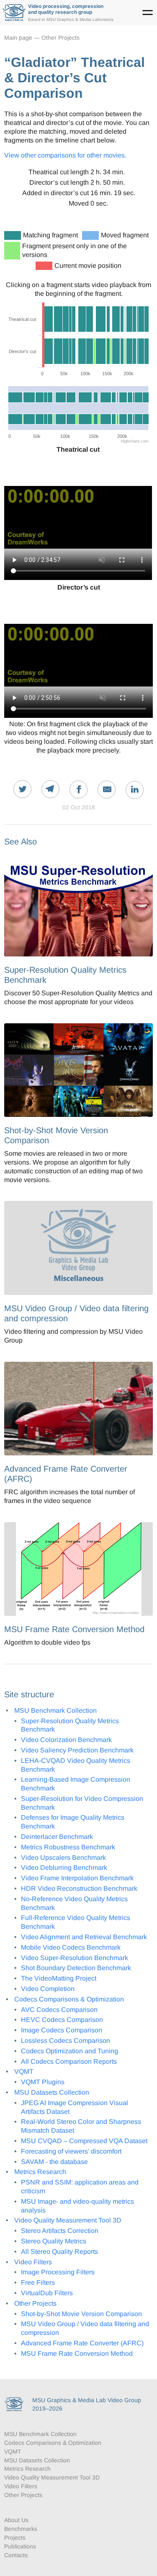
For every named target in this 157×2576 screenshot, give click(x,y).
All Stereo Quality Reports (59, 2252)
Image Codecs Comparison (62, 2030)
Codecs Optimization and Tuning (69, 2051)
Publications (20, 2546)
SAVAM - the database (54, 2162)
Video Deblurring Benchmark (64, 1868)
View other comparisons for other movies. (65, 155)
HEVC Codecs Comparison (62, 2020)
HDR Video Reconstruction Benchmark (79, 1888)
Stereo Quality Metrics (54, 2241)
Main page (18, 38)
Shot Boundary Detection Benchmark (76, 1968)
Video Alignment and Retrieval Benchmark (84, 1937)
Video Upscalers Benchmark (63, 1858)
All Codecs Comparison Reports (69, 2061)
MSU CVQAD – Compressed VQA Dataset (84, 2141)
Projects (15, 2538)
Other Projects (60, 38)
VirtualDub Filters (47, 2293)
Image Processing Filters (58, 2272)
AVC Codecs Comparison (59, 2010)
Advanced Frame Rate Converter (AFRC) (82, 2343)
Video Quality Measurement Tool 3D (68, 2220)
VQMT (24, 2071)
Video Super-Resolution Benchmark (75, 1958)
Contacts (16, 2555)
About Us (16, 2520)
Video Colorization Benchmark (66, 1740)
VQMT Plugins (43, 2082)
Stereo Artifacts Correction (60, 2231)
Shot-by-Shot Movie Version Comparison (81, 2314)
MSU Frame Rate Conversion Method (77, 2353)
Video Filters (33, 2262)
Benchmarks (21, 2529)
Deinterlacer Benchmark (57, 1837)
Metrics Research (40, 2172)
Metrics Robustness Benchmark (68, 1847)
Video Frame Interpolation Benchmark (77, 1878)
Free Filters (38, 2282)
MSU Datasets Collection (52, 2092)
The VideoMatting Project (59, 1978)
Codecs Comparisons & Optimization (69, 1999)
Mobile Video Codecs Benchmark (71, 1947)
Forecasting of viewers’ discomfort (71, 2151)
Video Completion (48, 1989)
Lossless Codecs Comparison (66, 2041)
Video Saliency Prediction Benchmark (77, 1750)
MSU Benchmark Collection (55, 1710)
